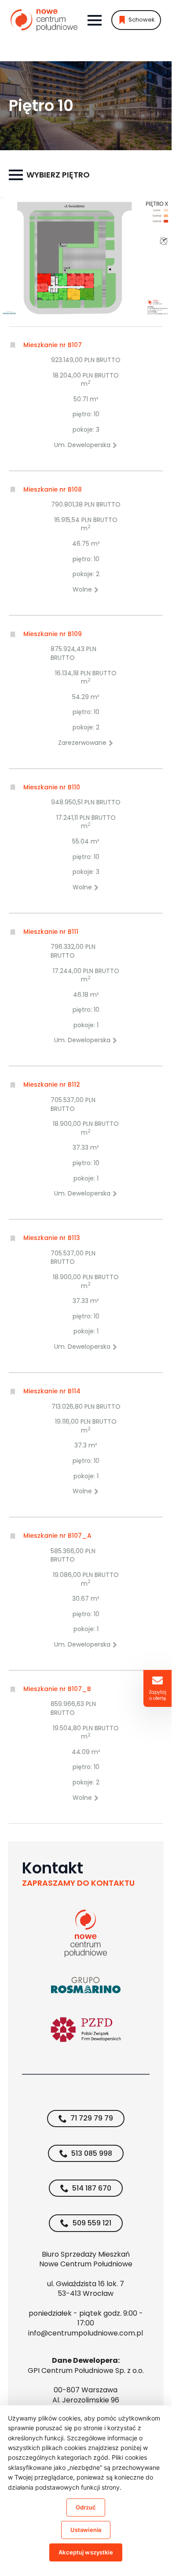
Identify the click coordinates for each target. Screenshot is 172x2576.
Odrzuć (86, 2507)
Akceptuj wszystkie (86, 2552)
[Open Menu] (95, 20)
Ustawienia (86, 2530)
